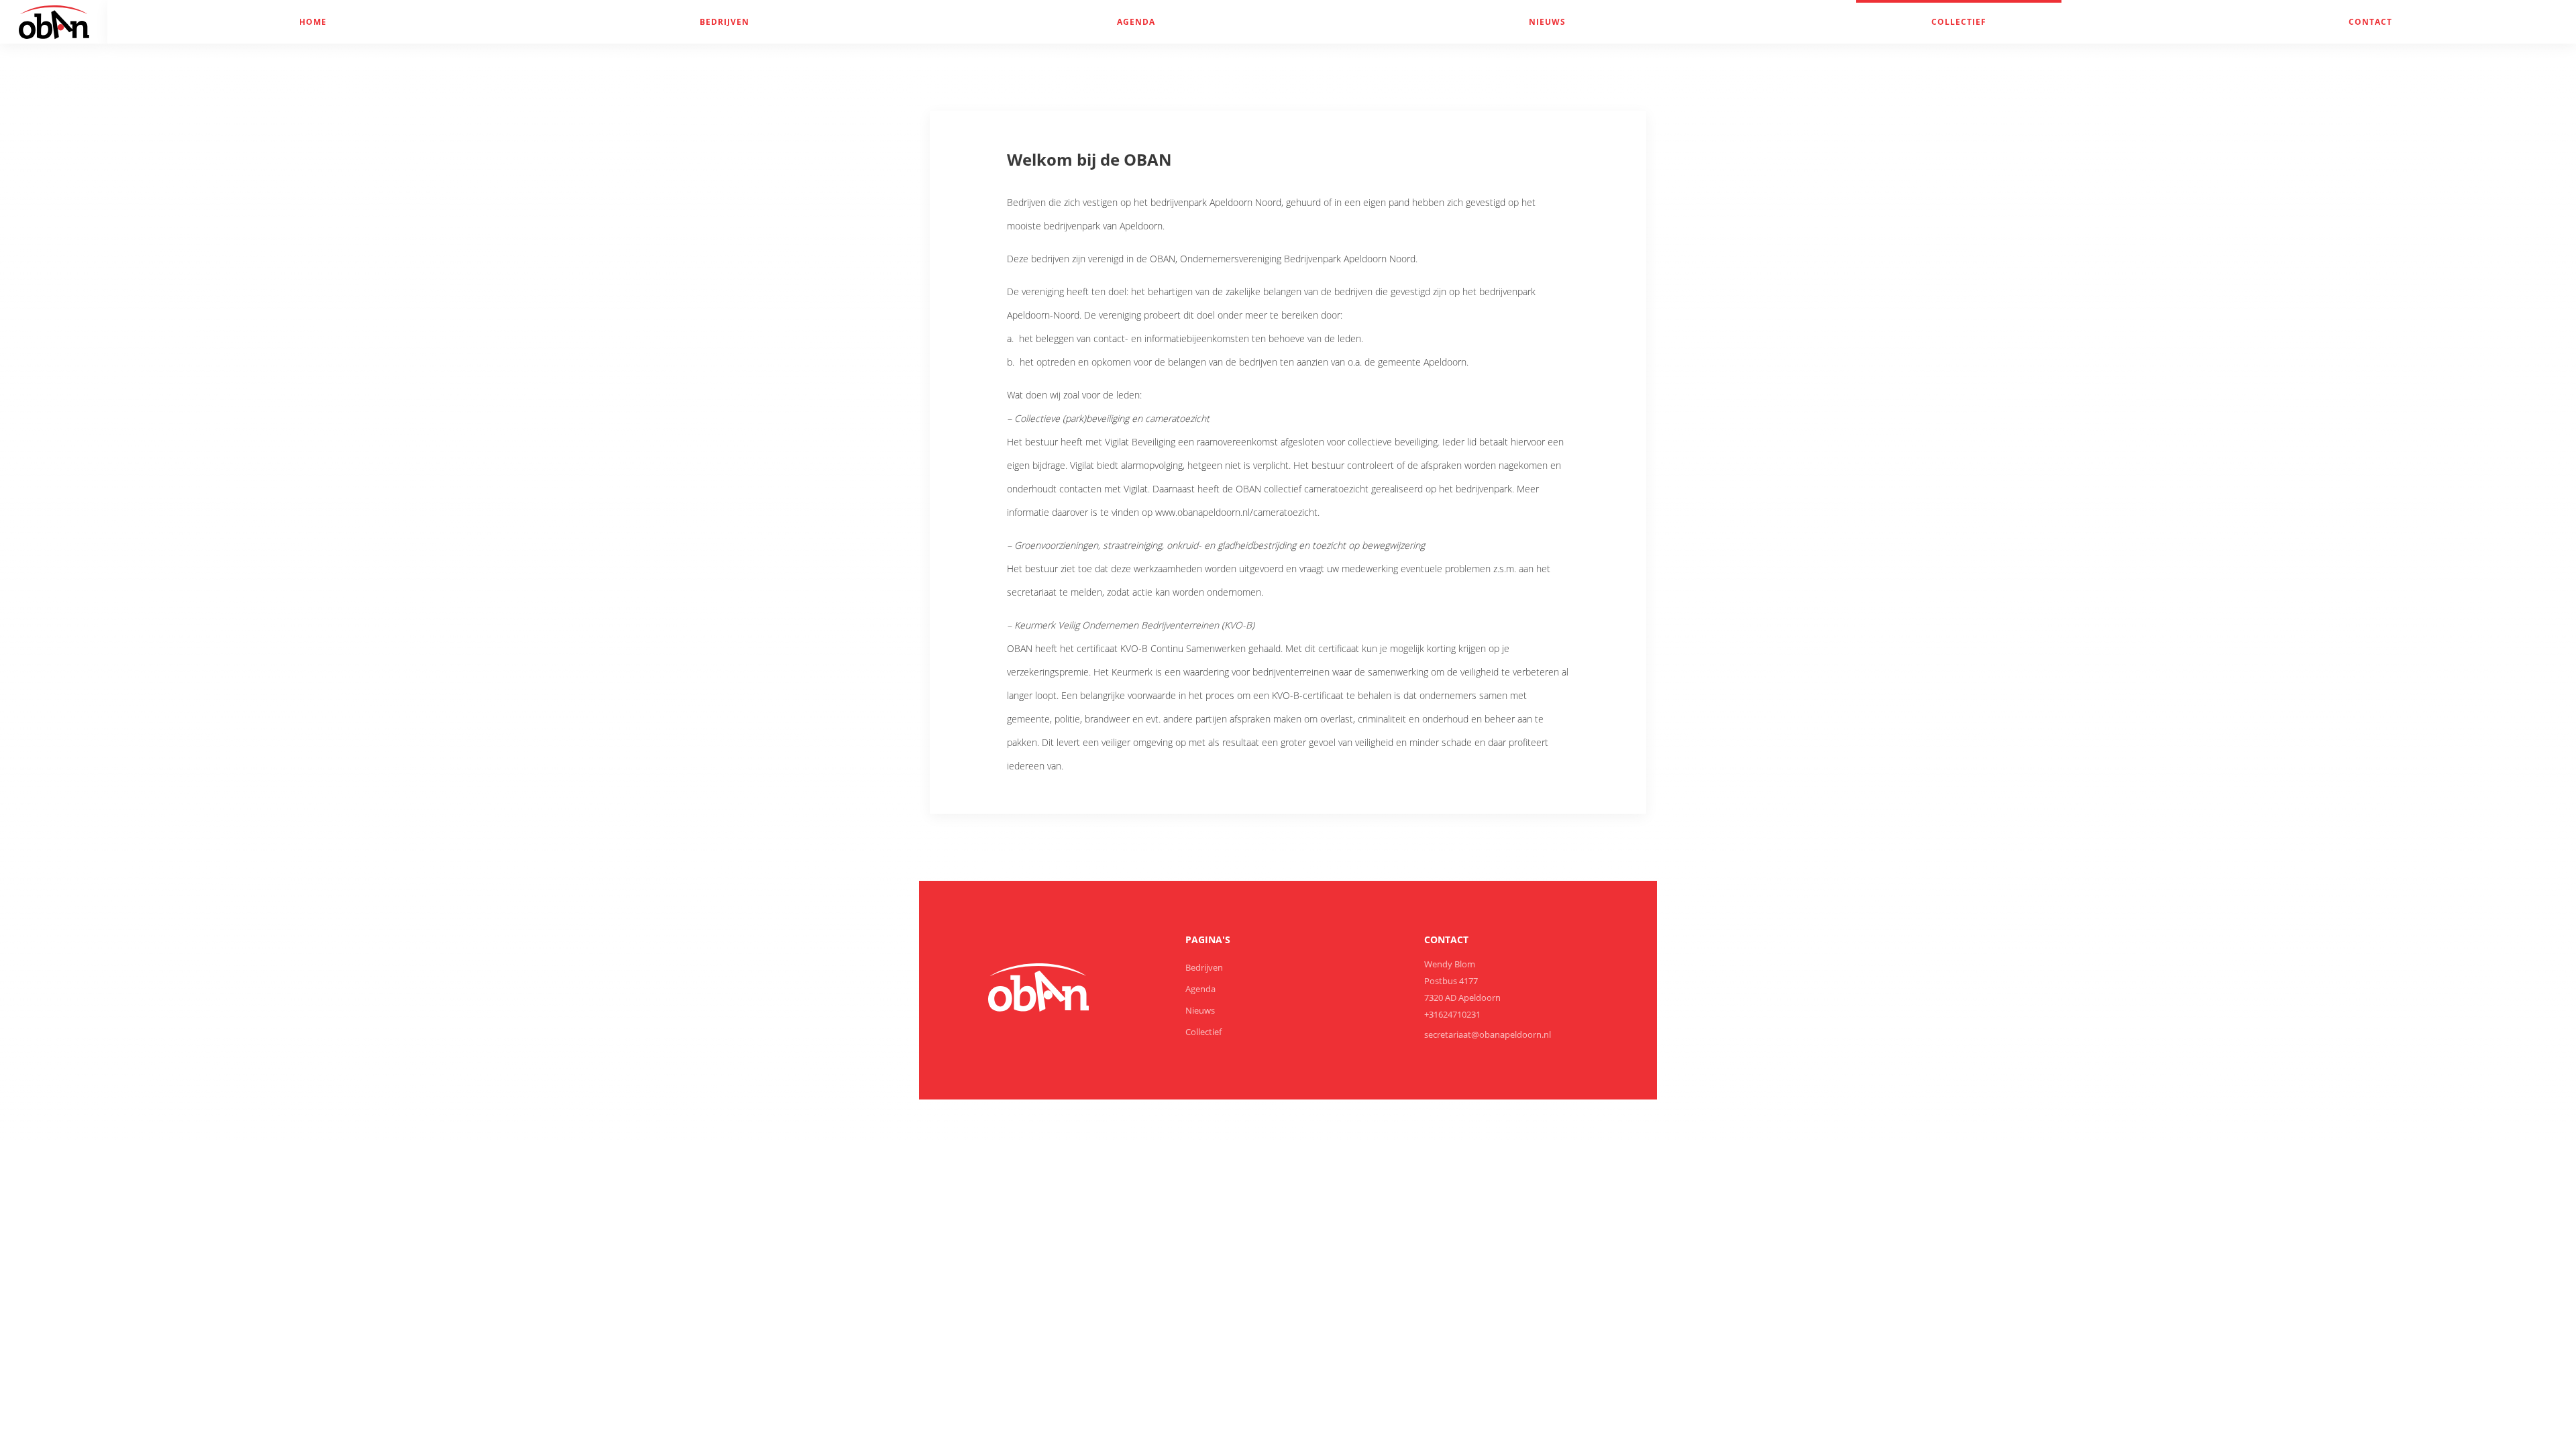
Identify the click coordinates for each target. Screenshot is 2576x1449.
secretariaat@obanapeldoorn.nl (1488, 1034)
